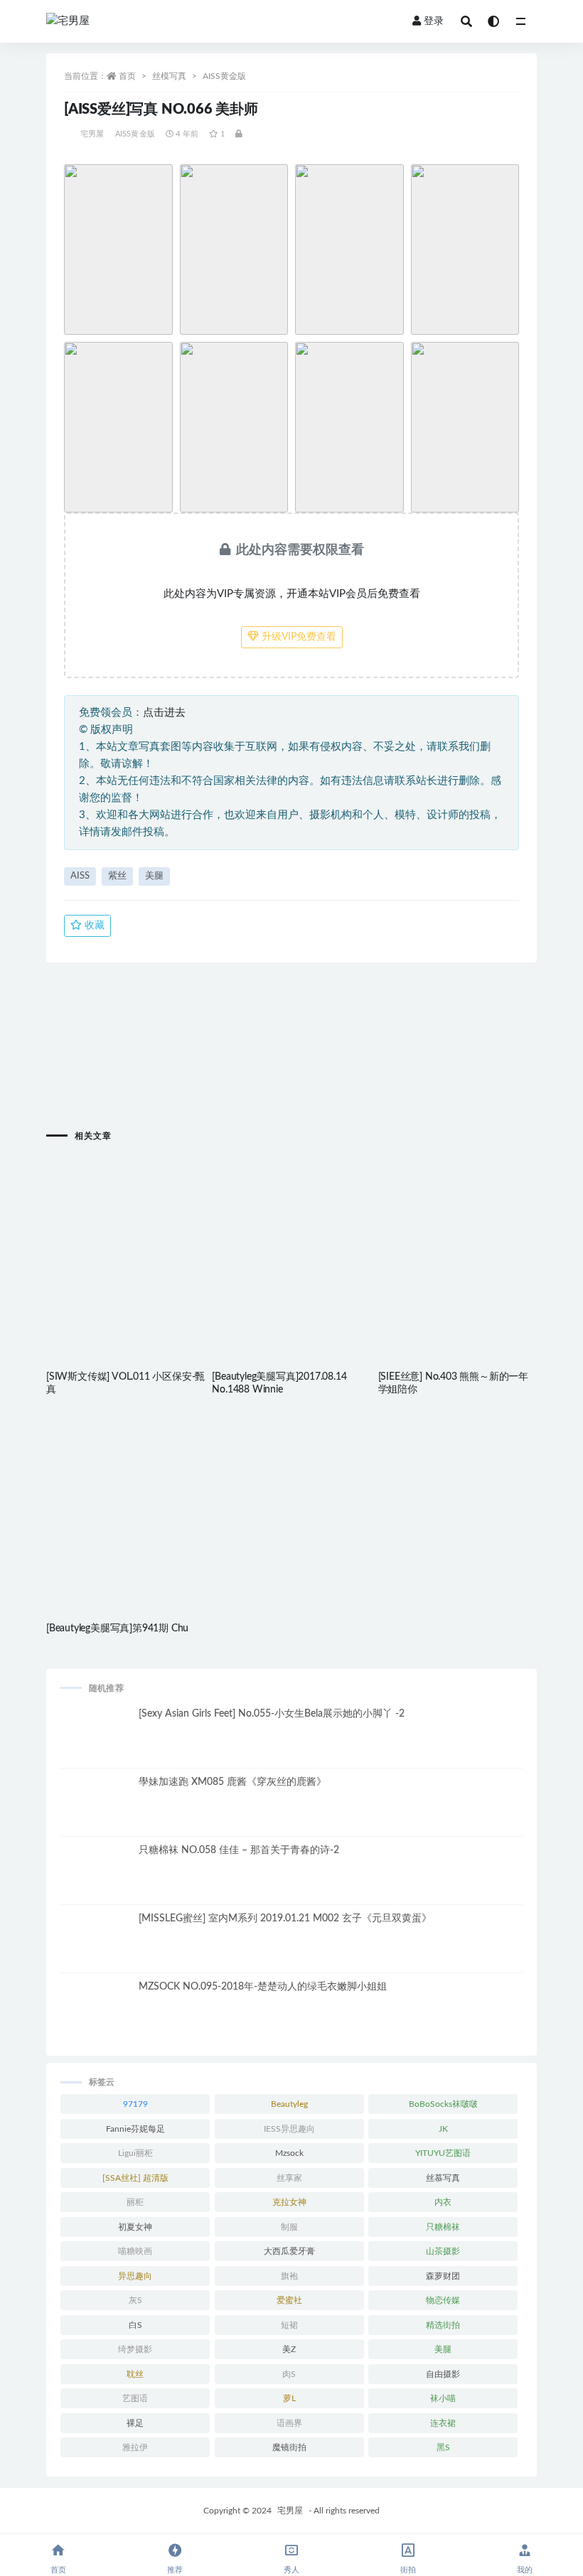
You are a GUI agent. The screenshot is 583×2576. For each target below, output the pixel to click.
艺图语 (135, 2398)
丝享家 (289, 2178)
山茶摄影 (443, 2251)
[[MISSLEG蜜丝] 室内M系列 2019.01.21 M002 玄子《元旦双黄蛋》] (96, 1948)
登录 (434, 21)
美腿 (154, 876)
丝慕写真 (443, 2178)
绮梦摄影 (135, 2349)
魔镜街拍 (289, 2447)
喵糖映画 (135, 2251)
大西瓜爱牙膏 (289, 2251)
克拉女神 (289, 2202)
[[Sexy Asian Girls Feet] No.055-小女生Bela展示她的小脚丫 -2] (96, 1743)
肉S (289, 2374)
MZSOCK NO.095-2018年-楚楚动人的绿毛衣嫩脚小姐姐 (263, 1987)
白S (135, 2325)
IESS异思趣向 (289, 2129)
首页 (127, 76)
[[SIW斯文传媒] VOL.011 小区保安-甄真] (125, 1231)
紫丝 (117, 876)
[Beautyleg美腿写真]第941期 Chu (117, 1628)
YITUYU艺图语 (443, 2153)
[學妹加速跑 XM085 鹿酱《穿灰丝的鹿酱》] (96, 1811)
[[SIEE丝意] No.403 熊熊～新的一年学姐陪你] (458, 1231)
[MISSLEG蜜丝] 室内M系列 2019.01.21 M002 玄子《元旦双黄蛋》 (285, 1918)
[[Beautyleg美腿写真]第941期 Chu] (125, 1482)
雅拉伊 (135, 2447)
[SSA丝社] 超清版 (135, 2178)
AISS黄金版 (224, 76)
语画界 (289, 2423)
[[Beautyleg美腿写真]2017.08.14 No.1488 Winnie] (291, 1231)
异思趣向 (135, 2276)
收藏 (93, 925)
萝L (289, 2398)
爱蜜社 (289, 2300)
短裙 (289, 2325)
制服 (289, 2227)
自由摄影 (443, 2374)
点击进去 (164, 713)
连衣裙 (443, 2423)
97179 (135, 2104)
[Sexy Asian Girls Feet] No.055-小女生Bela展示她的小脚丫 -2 (272, 1714)
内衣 (443, 2202)
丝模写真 (169, 76)
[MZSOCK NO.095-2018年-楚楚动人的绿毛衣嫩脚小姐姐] (96, 2016)
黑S (443, 2447)
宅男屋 (92, 134)
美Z (289, 2349)
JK (443, 2129)
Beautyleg (289, 2104)
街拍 (408, 2570)
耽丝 (135, 2374)
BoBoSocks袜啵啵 (443, 2104)
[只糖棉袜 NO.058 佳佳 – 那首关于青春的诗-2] (96, 1879)
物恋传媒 (443, 2300)
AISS (80, 876)
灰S (135, 2300)
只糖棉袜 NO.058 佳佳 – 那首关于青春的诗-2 (239, 1850)
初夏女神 (135, 2227)
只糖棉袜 (443, 2227)
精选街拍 (443, 2325)
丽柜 (135, 2202)
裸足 (135, 2423)
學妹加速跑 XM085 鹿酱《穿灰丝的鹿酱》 (232, 1782)
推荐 (175, 2570)
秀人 (291, 2570)
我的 (525, 2570)
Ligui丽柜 (135, 2153)
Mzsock (289, 2153)
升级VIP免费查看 (298, 637)
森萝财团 (443, 2276)
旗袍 (289, 2276)
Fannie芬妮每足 (135, 2129)
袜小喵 (443, 2398)
